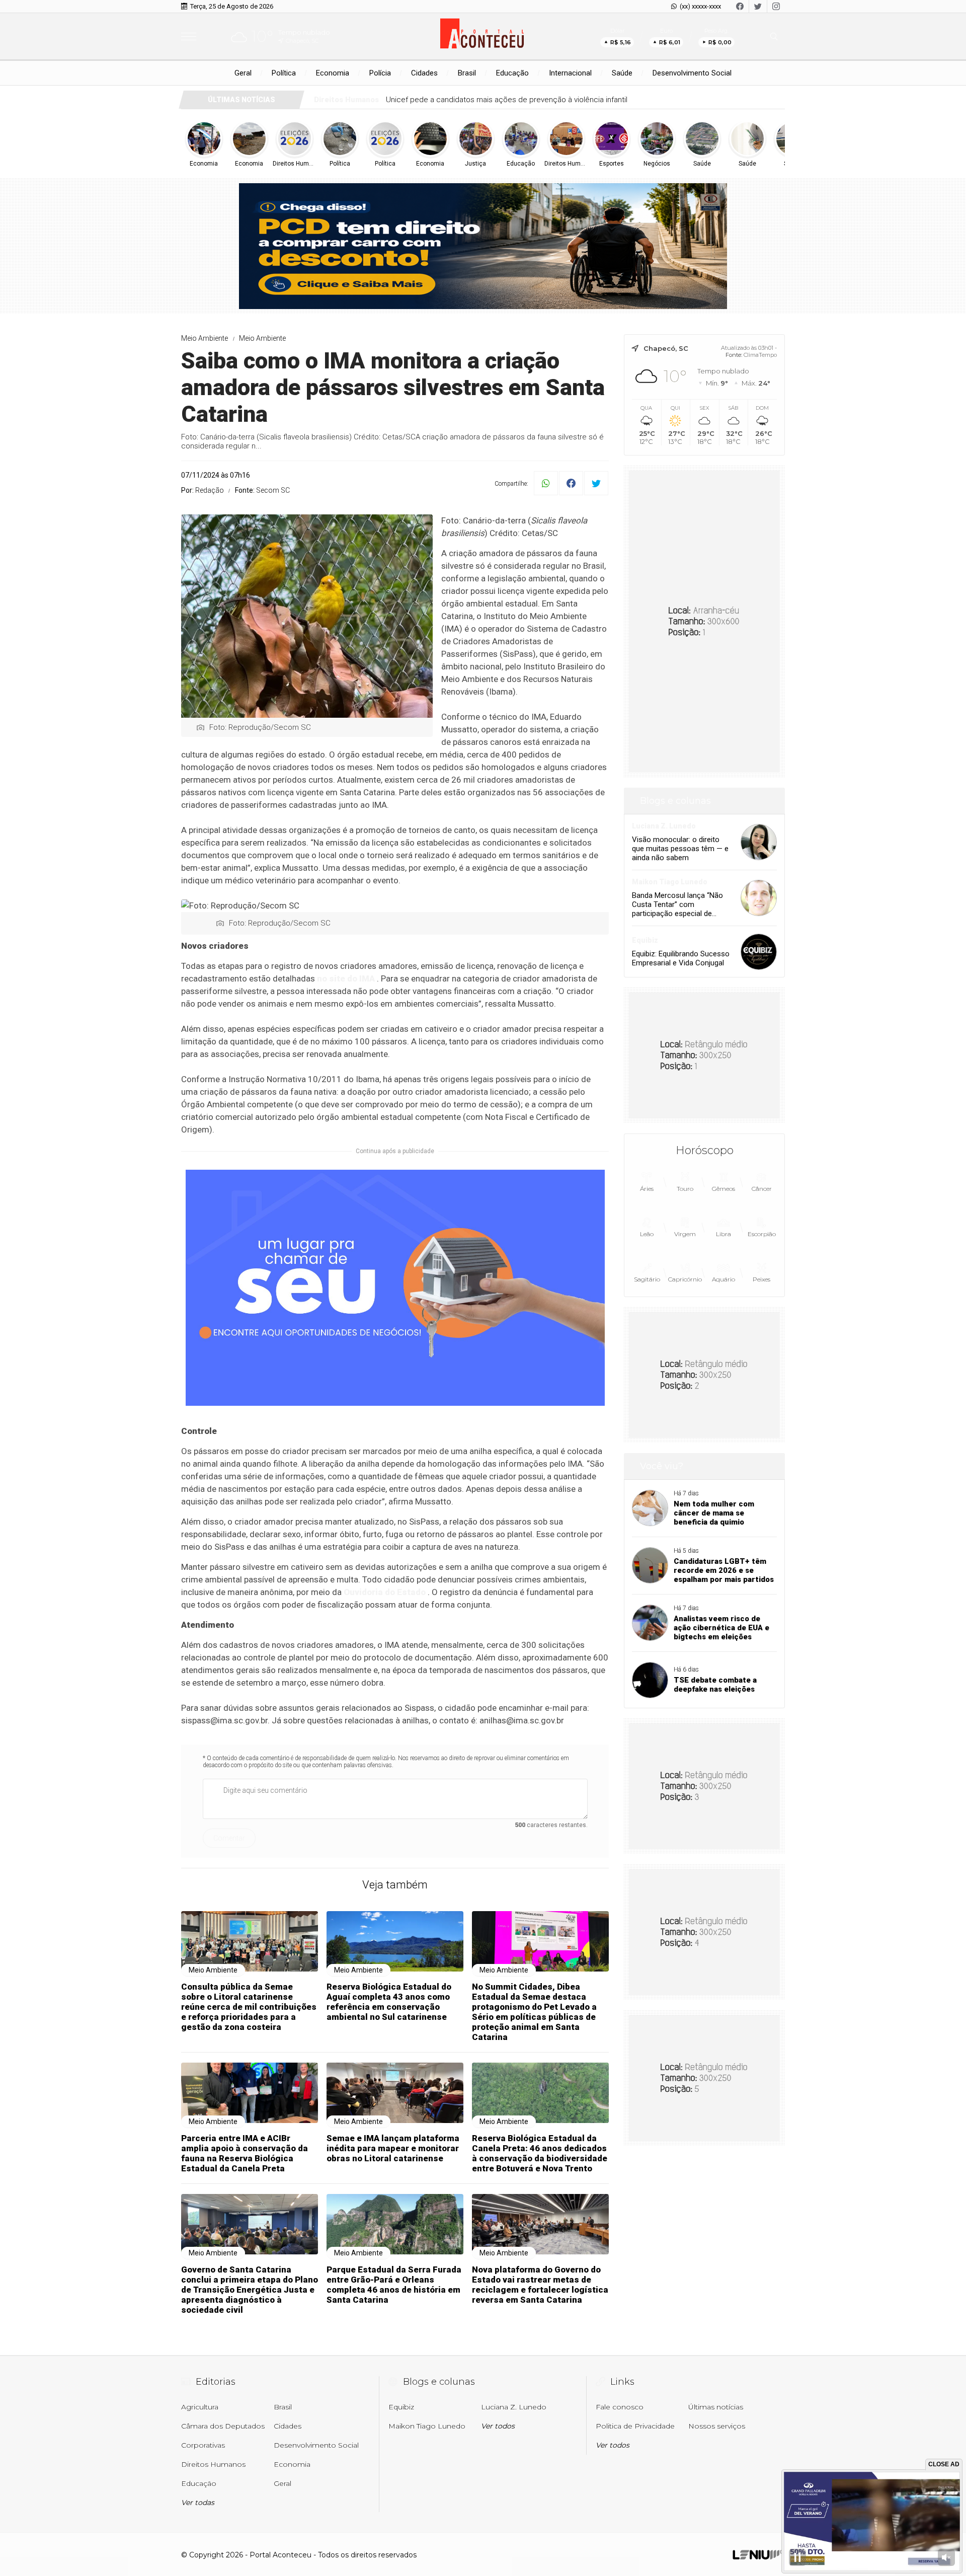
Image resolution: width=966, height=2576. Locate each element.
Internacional (570, 73)
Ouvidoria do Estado (385, 1592)
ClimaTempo (760, 355)
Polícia (380, 73)
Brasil (467, 73)
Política (284, 73)
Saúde (622, 73)
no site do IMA (346, 978)
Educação (512, 73)
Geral (243, 73)
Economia (333, 73)
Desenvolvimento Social (692, 73)
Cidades (424, 73)
